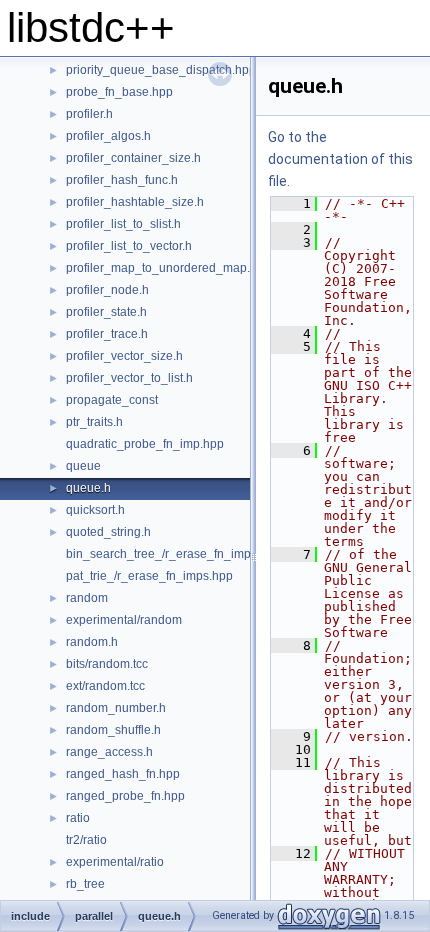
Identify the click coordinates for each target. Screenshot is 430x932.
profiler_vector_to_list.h (129, 378)
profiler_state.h (106, 312)
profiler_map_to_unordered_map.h (161, 268)
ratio (78, 818)
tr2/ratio (86, 840)
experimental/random (124, 620)
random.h (92, 642)
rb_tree (85, 884)
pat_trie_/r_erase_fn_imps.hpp (149, 576)
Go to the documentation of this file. (340, 159)
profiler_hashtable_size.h (135, 202)
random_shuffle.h (113, 730)
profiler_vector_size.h (124, 356)
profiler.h (89, 114)
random (87, 598)
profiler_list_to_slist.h (123, 224)
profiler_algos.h (108, 136)
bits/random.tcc (107, 664)
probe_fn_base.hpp (119, 92)
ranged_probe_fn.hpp (125, 796)
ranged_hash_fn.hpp (123, 774)
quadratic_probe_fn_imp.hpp (145, 444)
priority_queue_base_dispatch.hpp (161, 70)
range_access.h (109, 752)
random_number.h (116, 708)
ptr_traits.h (94, 422)
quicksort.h (95, 510)
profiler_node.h (107, 290)
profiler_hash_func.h (122, 180)
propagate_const (112, 400)
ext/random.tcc (105, 686)
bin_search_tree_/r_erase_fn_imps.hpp (173, 554)
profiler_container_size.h (133, 158)
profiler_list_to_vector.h (129, 246)
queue (83, 466)
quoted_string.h (108, 532)
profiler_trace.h (107, 334)
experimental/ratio (115, 862)
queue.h (88, 488)
